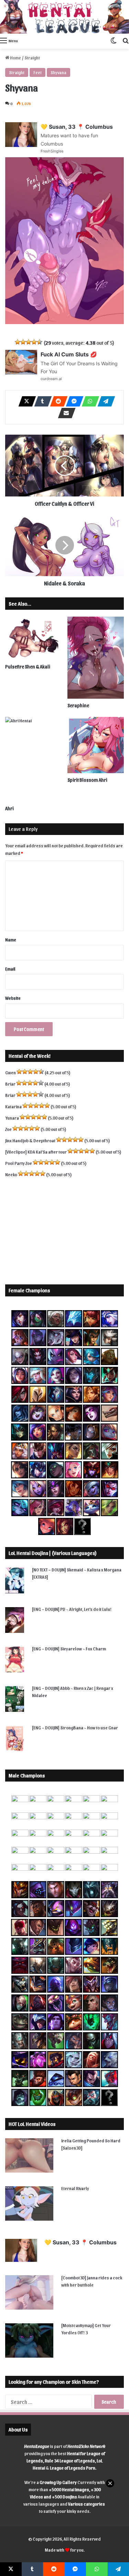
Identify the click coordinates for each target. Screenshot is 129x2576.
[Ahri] (34, 759)
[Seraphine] (96, 658)
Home (15, 58)
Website (13, 998)
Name (11, 940)
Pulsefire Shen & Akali (28, 667)
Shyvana (58, 72)
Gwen (10, 1072)
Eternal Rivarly (75, 2188)
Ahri (9, 808)
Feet (37, 72)
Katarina (13, 1106)
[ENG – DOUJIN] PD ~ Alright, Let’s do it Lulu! (72, 1609)
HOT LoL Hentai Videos (32, 2124)
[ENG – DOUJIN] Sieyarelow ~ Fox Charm (69, 1648)
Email (10, 969)
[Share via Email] (65, 413)
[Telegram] (104, 401)
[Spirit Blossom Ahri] (96, 745)
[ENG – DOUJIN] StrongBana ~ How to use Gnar (75, 1727)
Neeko (11, 1174)
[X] (25, 401)
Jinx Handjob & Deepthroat (30, 1140)
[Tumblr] (41, 401)
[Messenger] (73, 401)
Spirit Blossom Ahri (87, 780)
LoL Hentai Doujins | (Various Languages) (53, 1553)
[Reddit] (57, 401)
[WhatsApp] (88, 401)
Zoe (8, 1129)
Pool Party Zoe (19, 1163)
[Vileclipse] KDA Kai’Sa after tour (36, 1152)
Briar (10, 1084)
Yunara (12, 1118)
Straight (32, 58)
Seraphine (78, 705)
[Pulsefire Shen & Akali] (34, 638)
